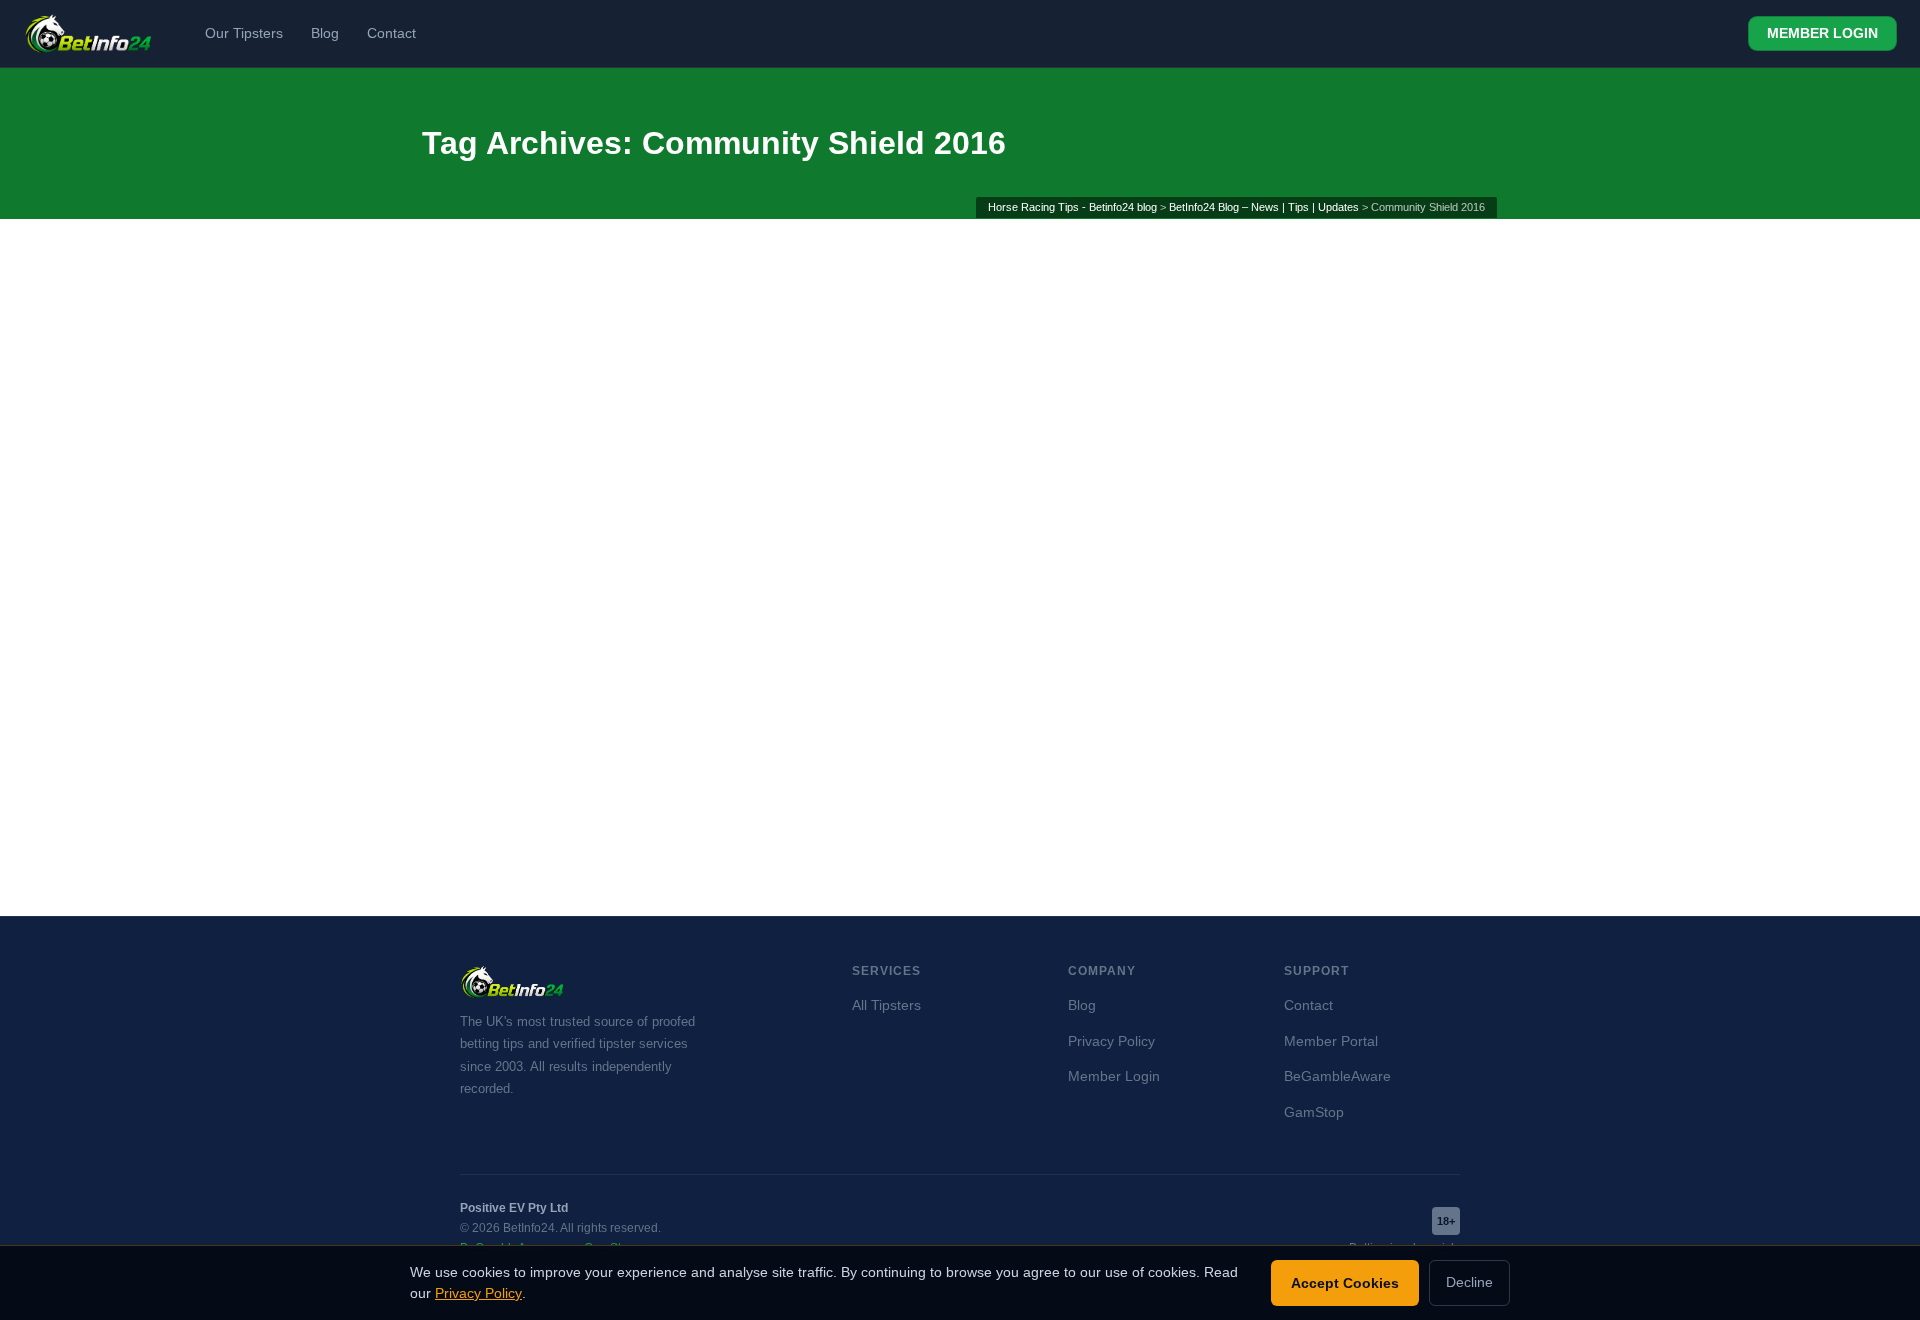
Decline (1469, 1282)
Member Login (1114, 1076)
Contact (391, 33)
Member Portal (1331, 1041)
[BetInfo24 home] (88, 34)
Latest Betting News (496, 574)
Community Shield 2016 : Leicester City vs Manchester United (582, 500)
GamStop (1314, 1112)
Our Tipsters (244, 33)
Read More (491, 789)
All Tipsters (886, 1005)
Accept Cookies (1345, 1283)
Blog (325, 33)
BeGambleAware (1337, 1076)
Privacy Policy (1111, 1041)
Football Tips (686, 548)
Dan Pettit (589, 548)
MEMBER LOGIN (1822, 33)
